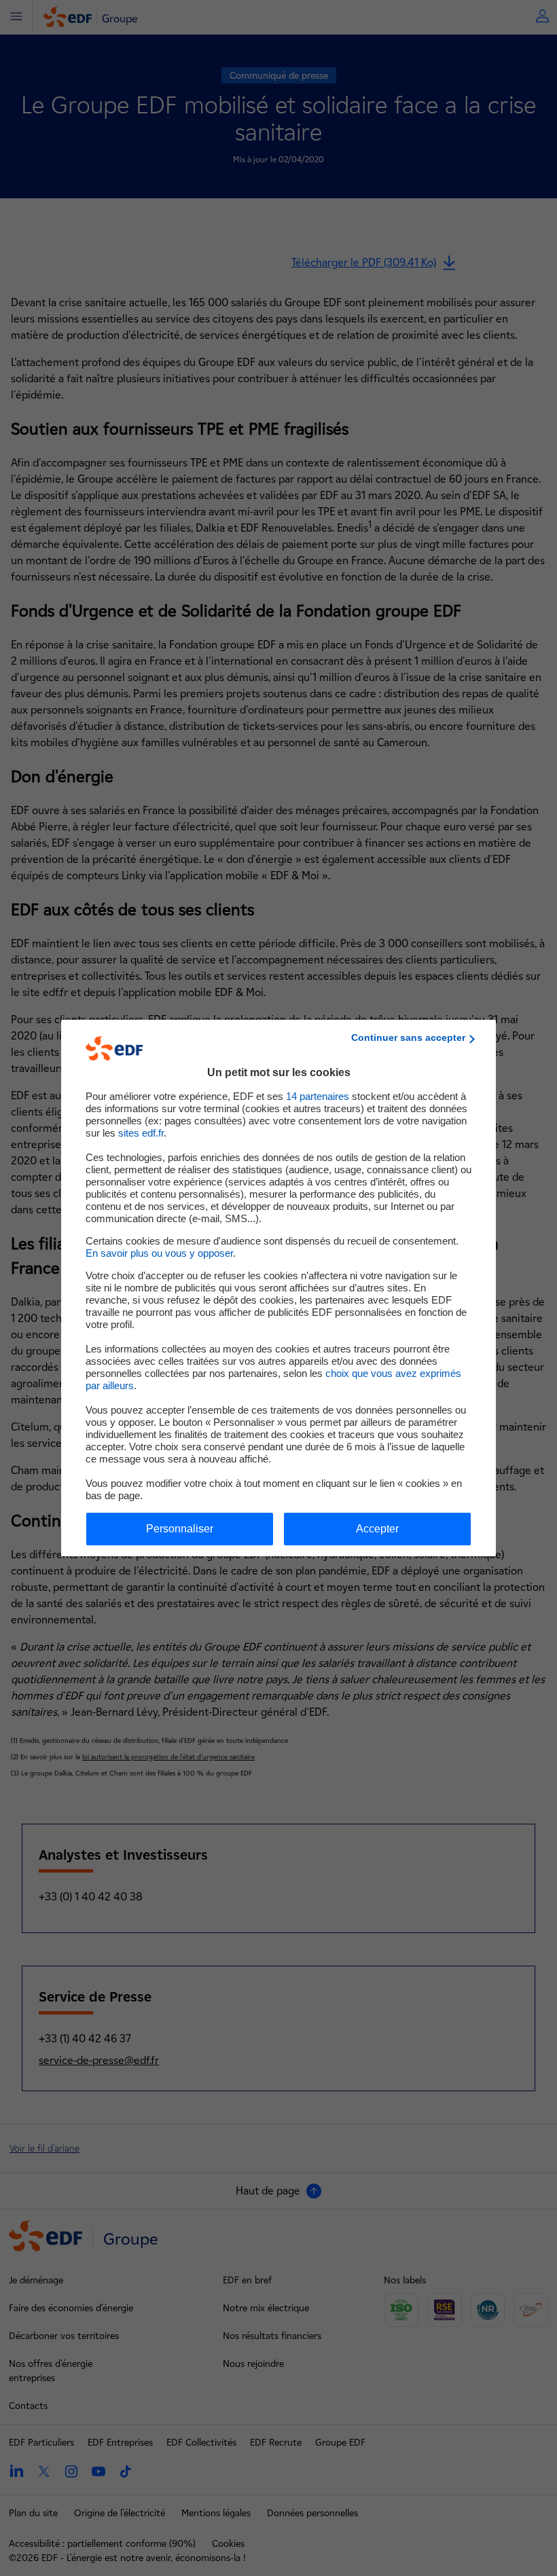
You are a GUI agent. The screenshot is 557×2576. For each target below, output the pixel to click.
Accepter (377, 1529)
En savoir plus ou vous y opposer (159, 1253)
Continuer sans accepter (408, 1037)
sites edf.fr (141, 1133)
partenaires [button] (318, 1096)
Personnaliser (180, 1529)
